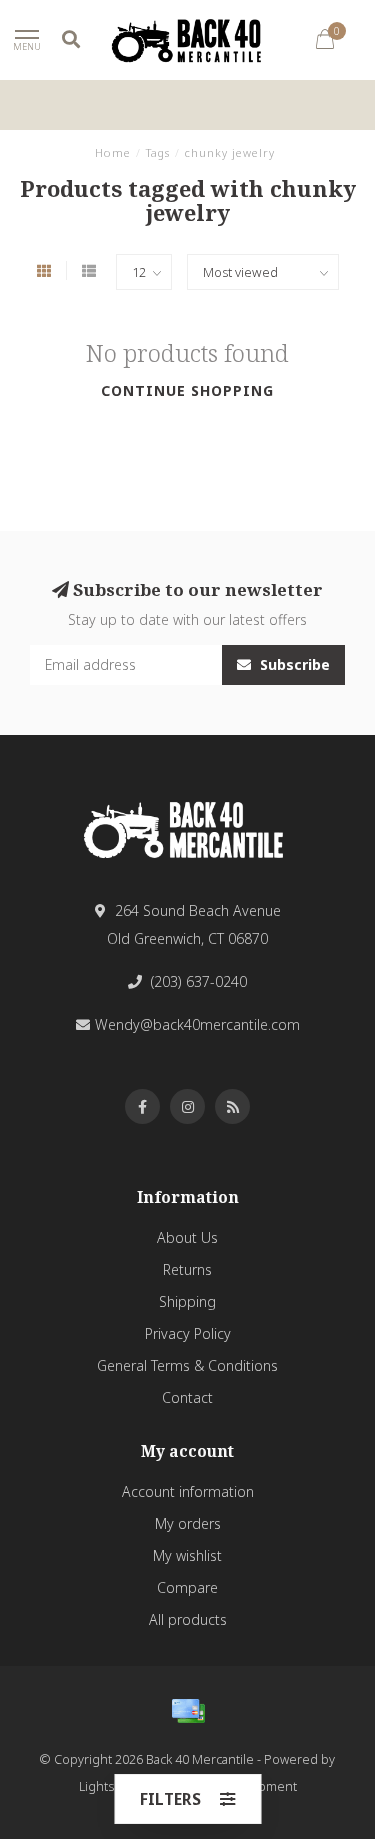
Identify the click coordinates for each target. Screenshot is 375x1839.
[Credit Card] (188, 1711)
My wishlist (187, 1555)
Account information (188, 1491)
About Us (187, 1237)
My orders (188, 1523)
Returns (187, 1269)
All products (188, 1619)
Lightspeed (112, 1786)
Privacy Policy (188, 1333)
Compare (187, 1587)
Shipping (187, 1301)
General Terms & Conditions (187, 1365)
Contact (187, 1397)
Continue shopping (187, 390)
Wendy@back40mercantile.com (197, 1024)
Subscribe (293, 664)
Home (113, 152)
